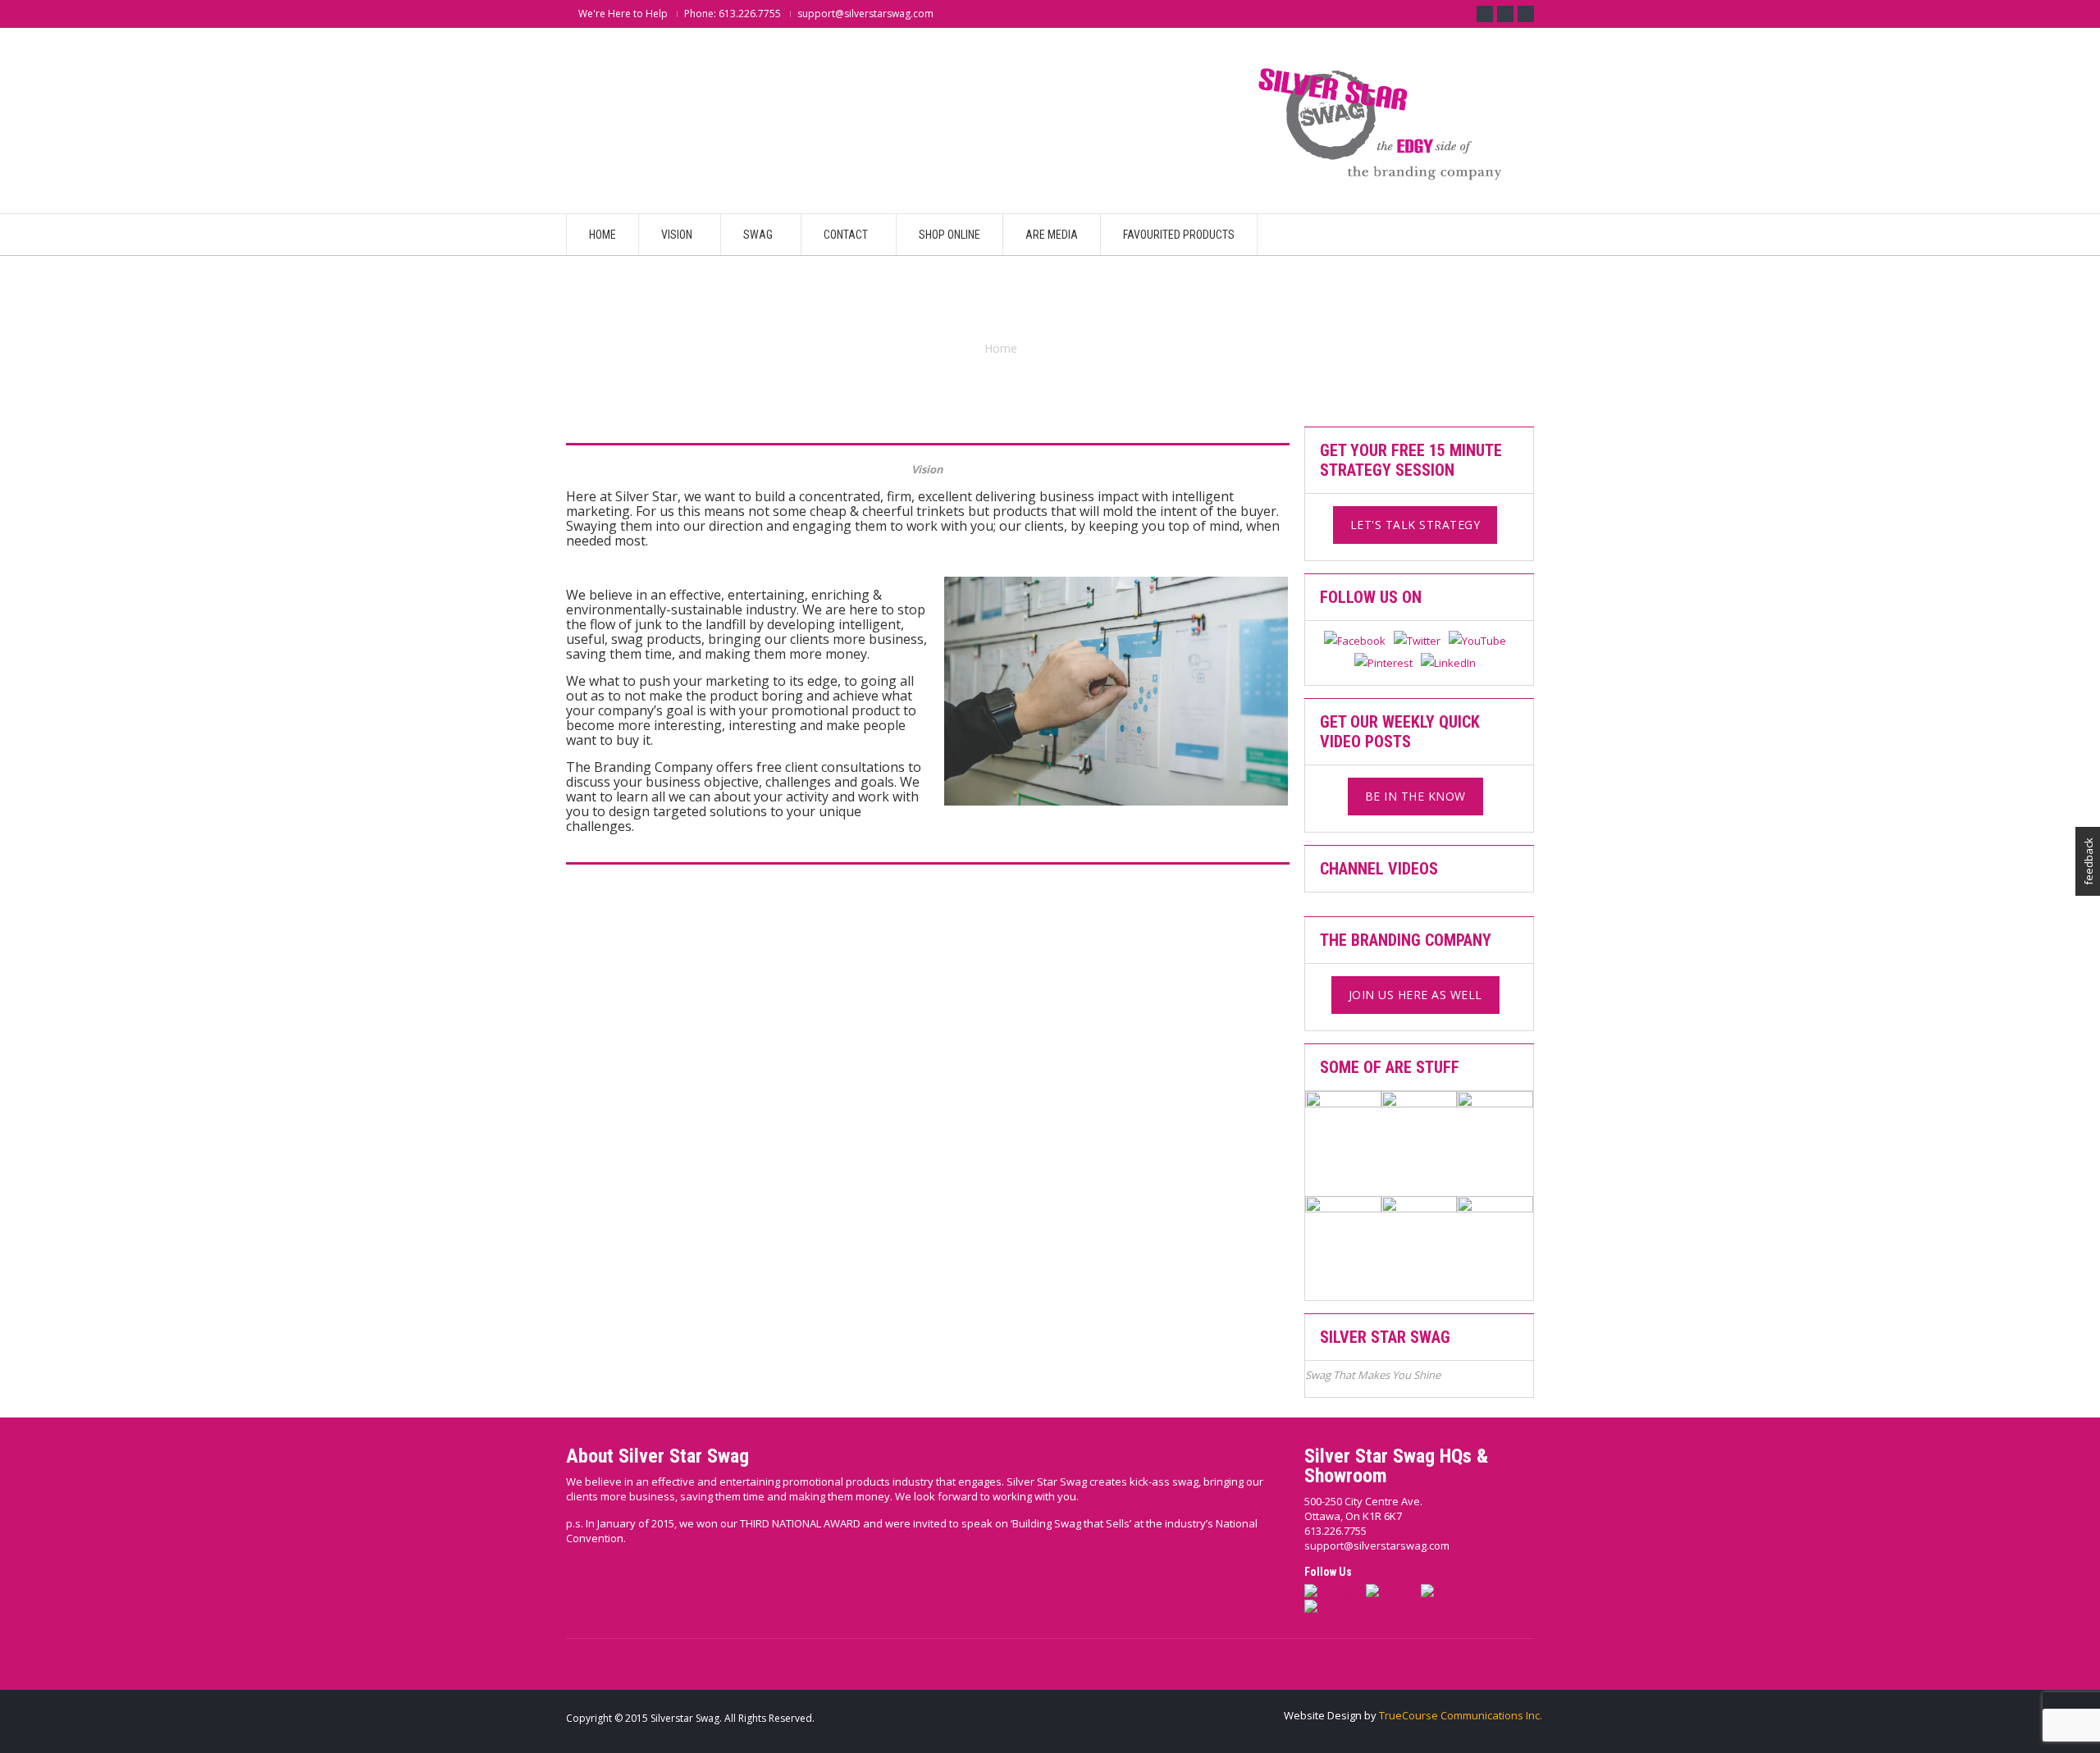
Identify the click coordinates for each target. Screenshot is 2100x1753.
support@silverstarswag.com (1377, 1545)
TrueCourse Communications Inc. (1461, 1715)
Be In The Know (1415, 796)
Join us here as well (1415, 995)
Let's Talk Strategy (1415, 525)
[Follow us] (1505, 14)
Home (1001, 348)
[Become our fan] (1485, 14)
